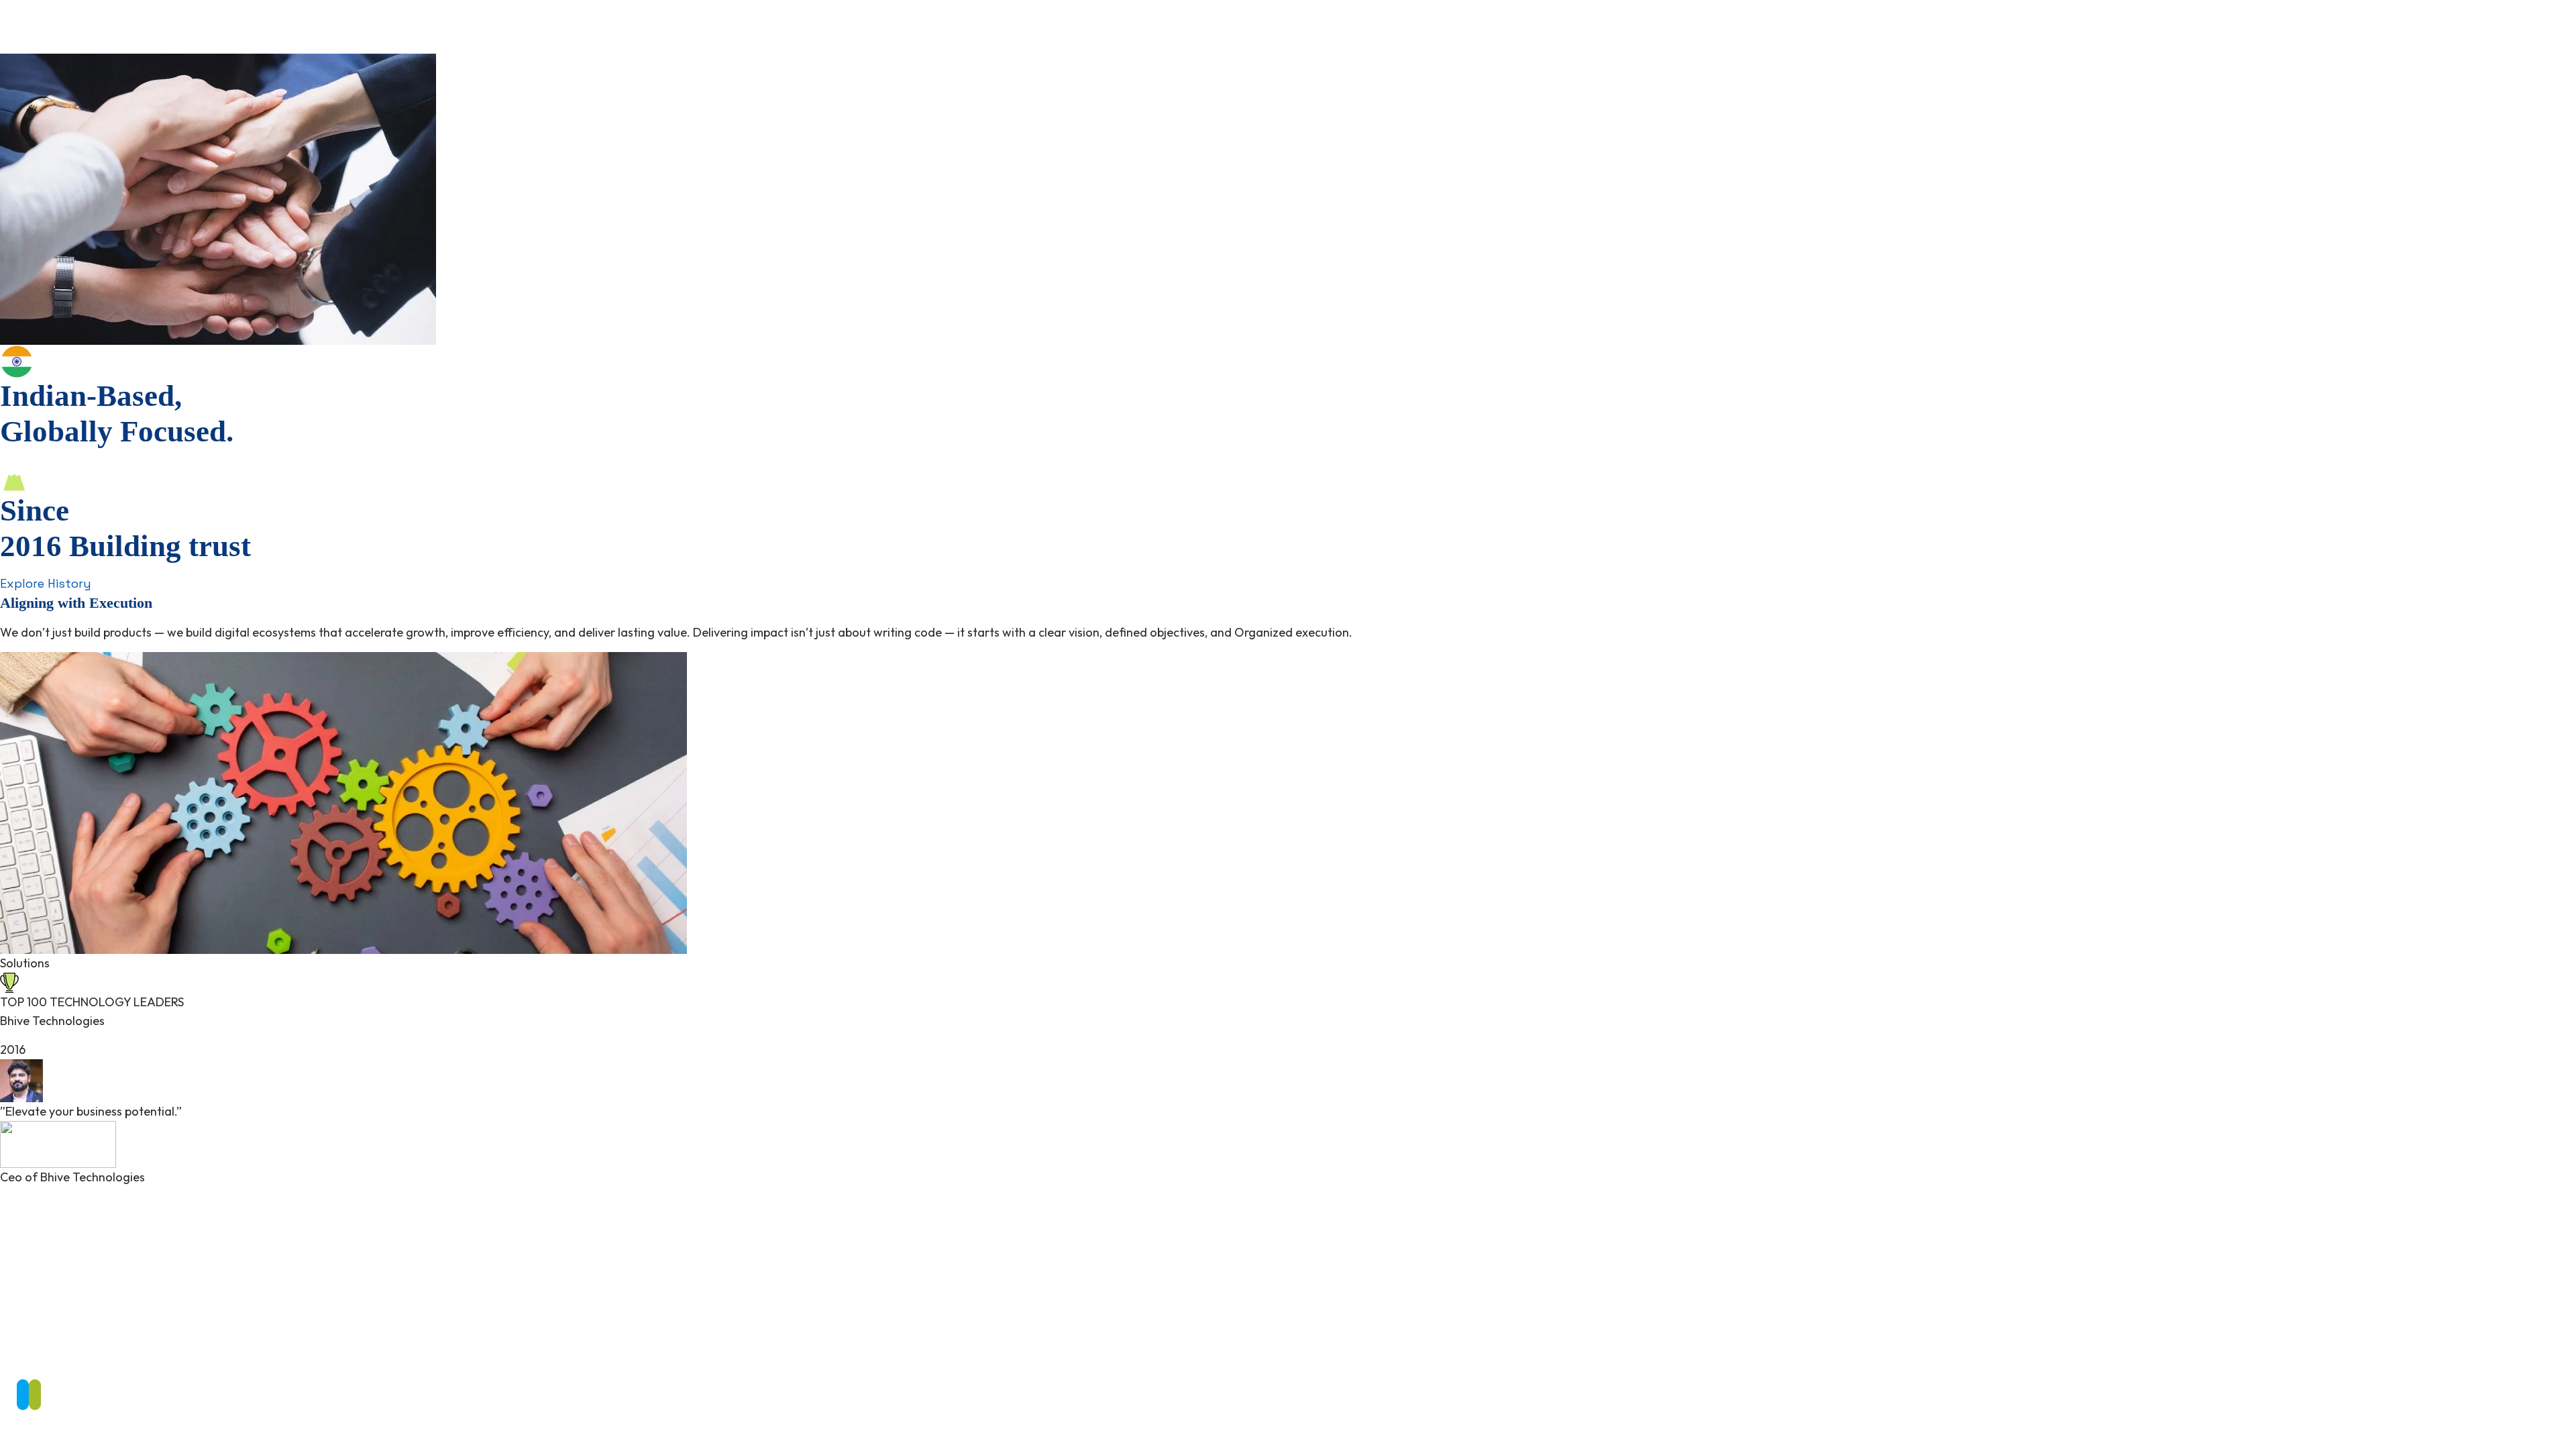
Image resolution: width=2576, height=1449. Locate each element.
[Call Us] (23, 1395)
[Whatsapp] (35, 1395)
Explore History (46, 583)
